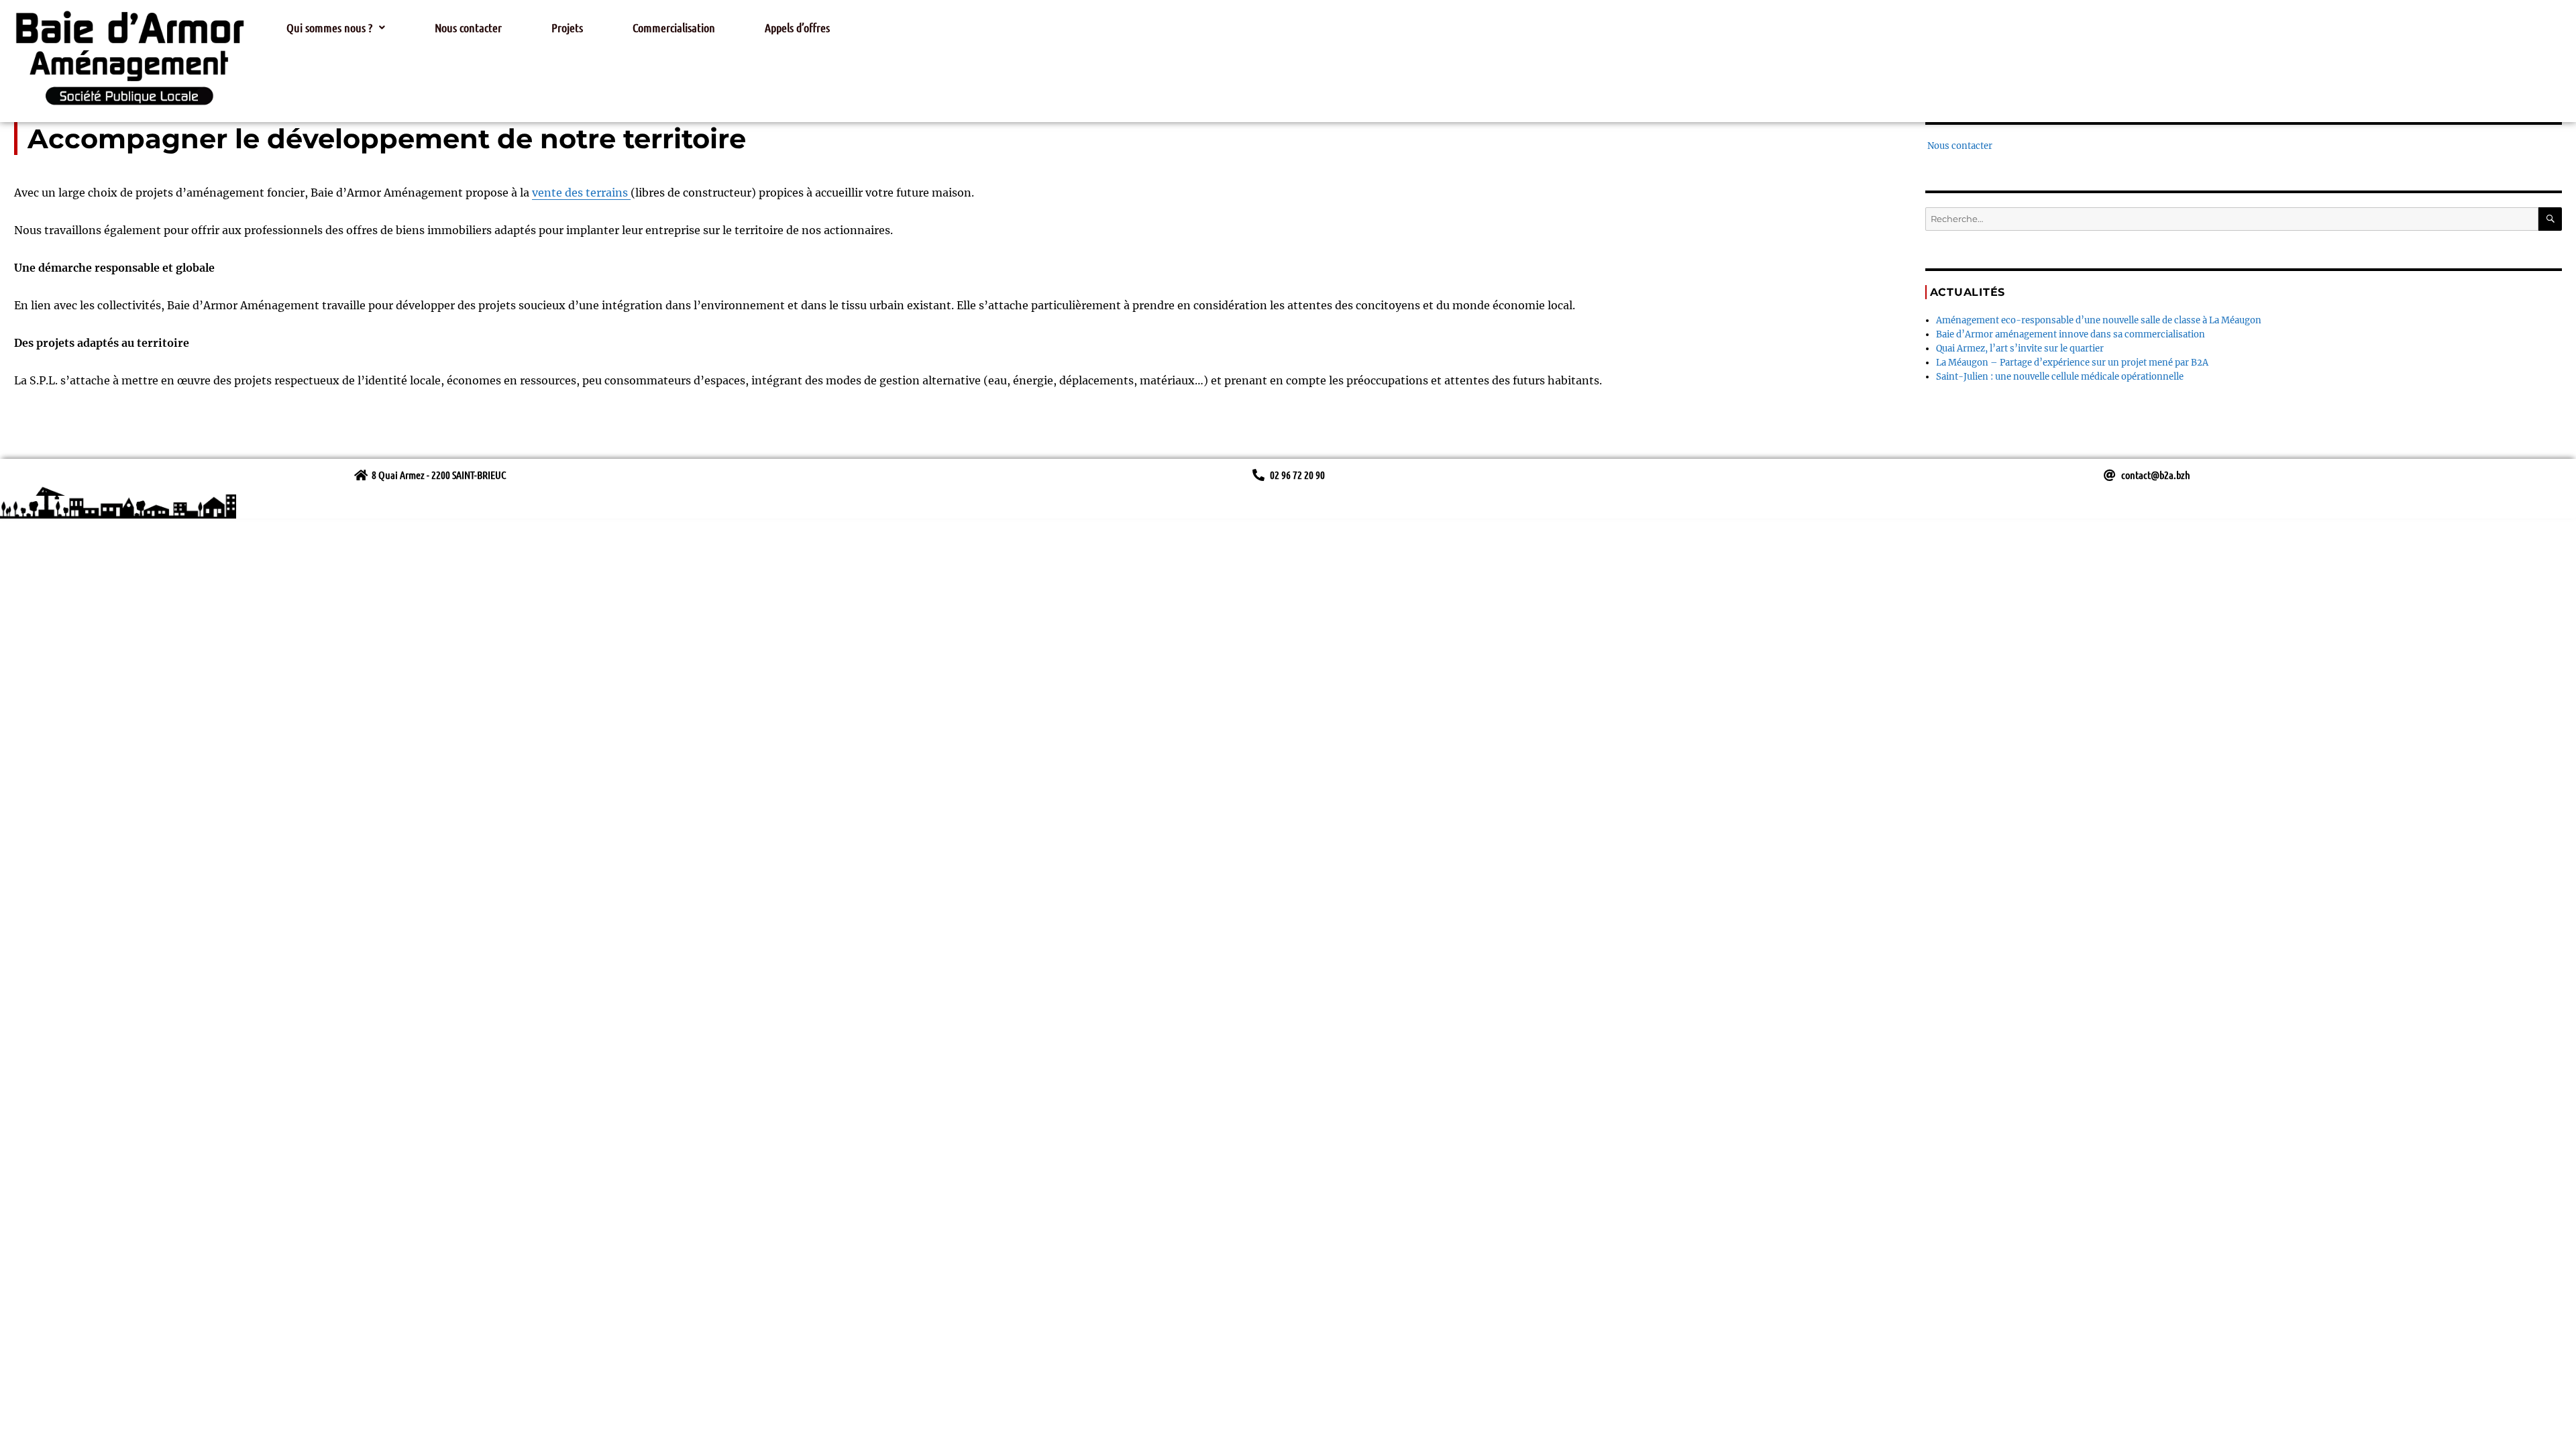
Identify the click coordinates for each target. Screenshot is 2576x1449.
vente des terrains (581, 193)
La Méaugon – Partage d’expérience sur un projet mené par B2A (2072, 363)
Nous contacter (468, 28)
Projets (567, 28)
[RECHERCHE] (2550, 219)
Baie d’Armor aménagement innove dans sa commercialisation (2071, 334)
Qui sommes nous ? (329, 28)
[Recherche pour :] (2232, 219)
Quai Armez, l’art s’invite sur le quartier (2020, 348)
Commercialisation (674, 28)
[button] (336, 28)
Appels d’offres (797, 28)
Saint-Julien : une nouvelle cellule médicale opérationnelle (2060, 377)
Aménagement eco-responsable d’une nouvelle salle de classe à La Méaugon (2099, 320)
